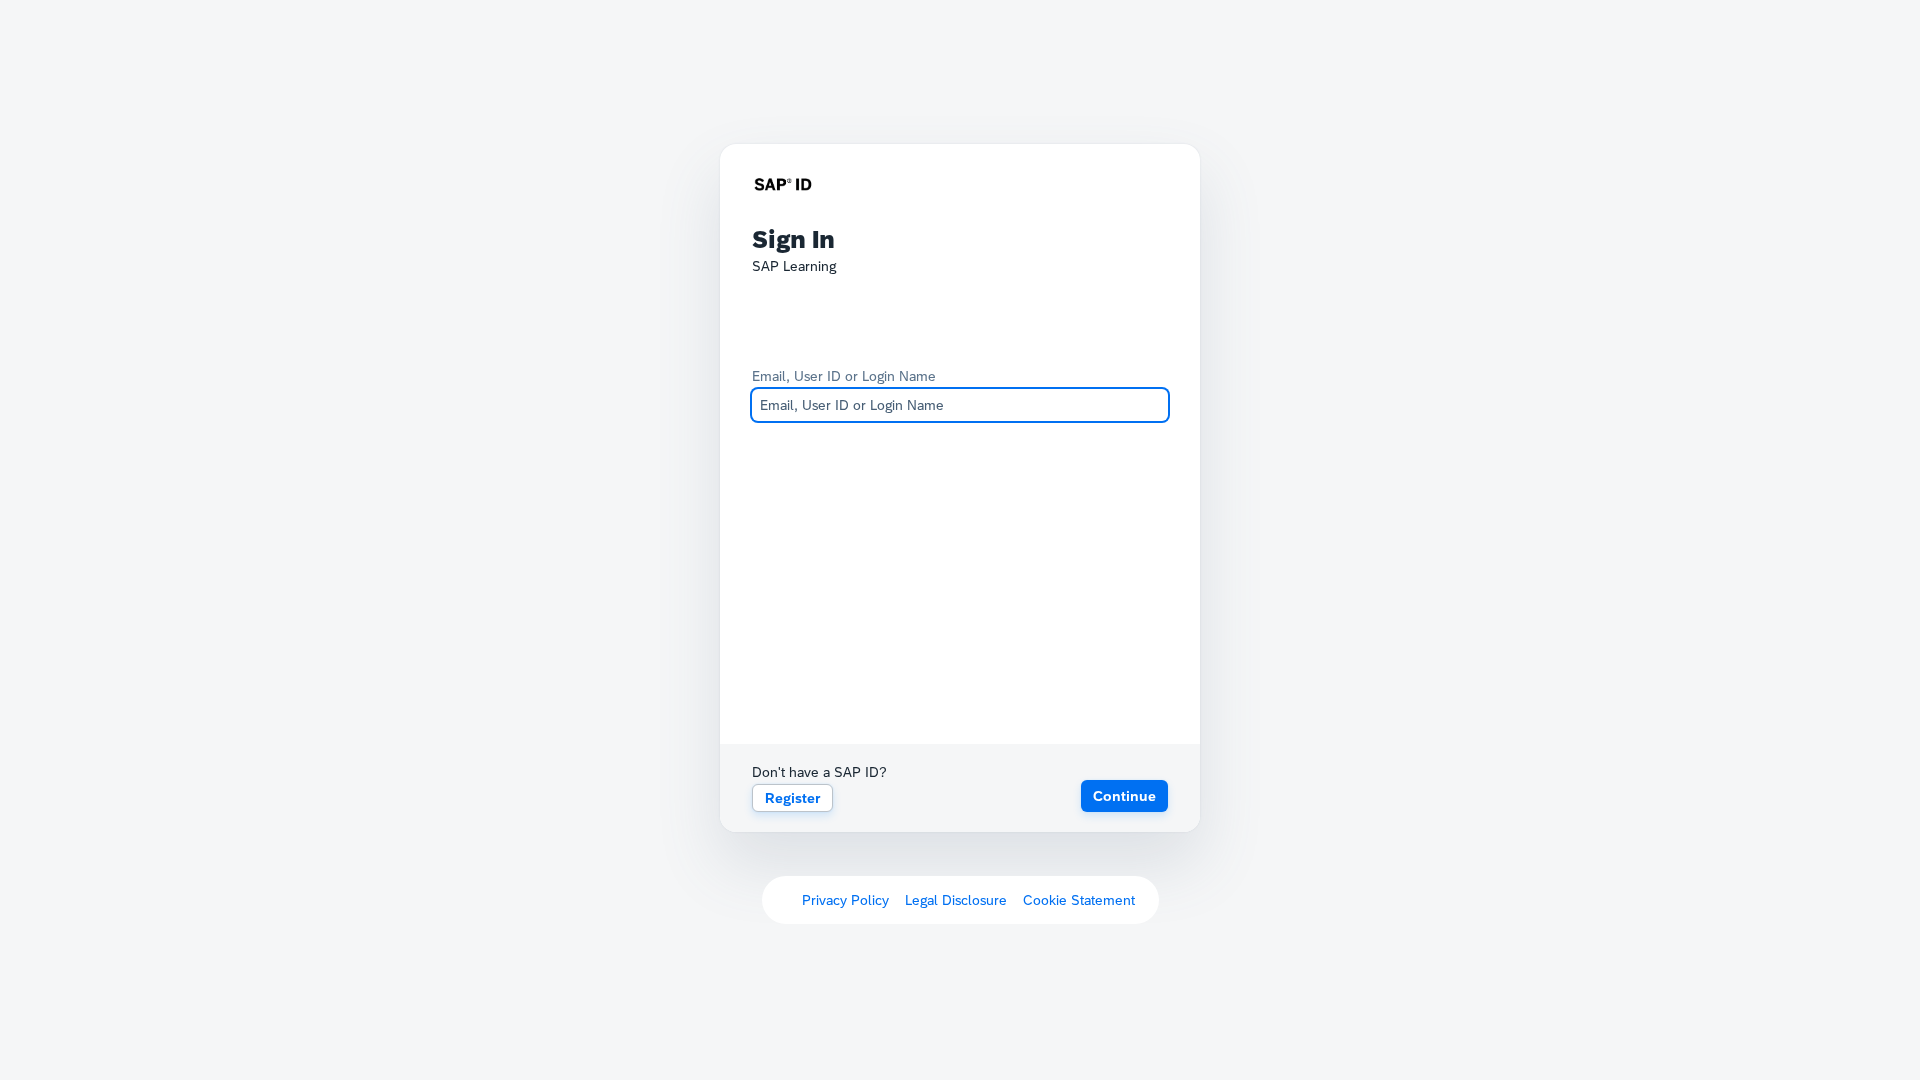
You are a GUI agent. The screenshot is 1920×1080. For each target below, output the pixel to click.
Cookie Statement (1079, 900)
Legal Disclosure (956, 900)
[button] (1124, 796)
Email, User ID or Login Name (844, 376)
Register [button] (792, 798)
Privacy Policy (845, 900)
